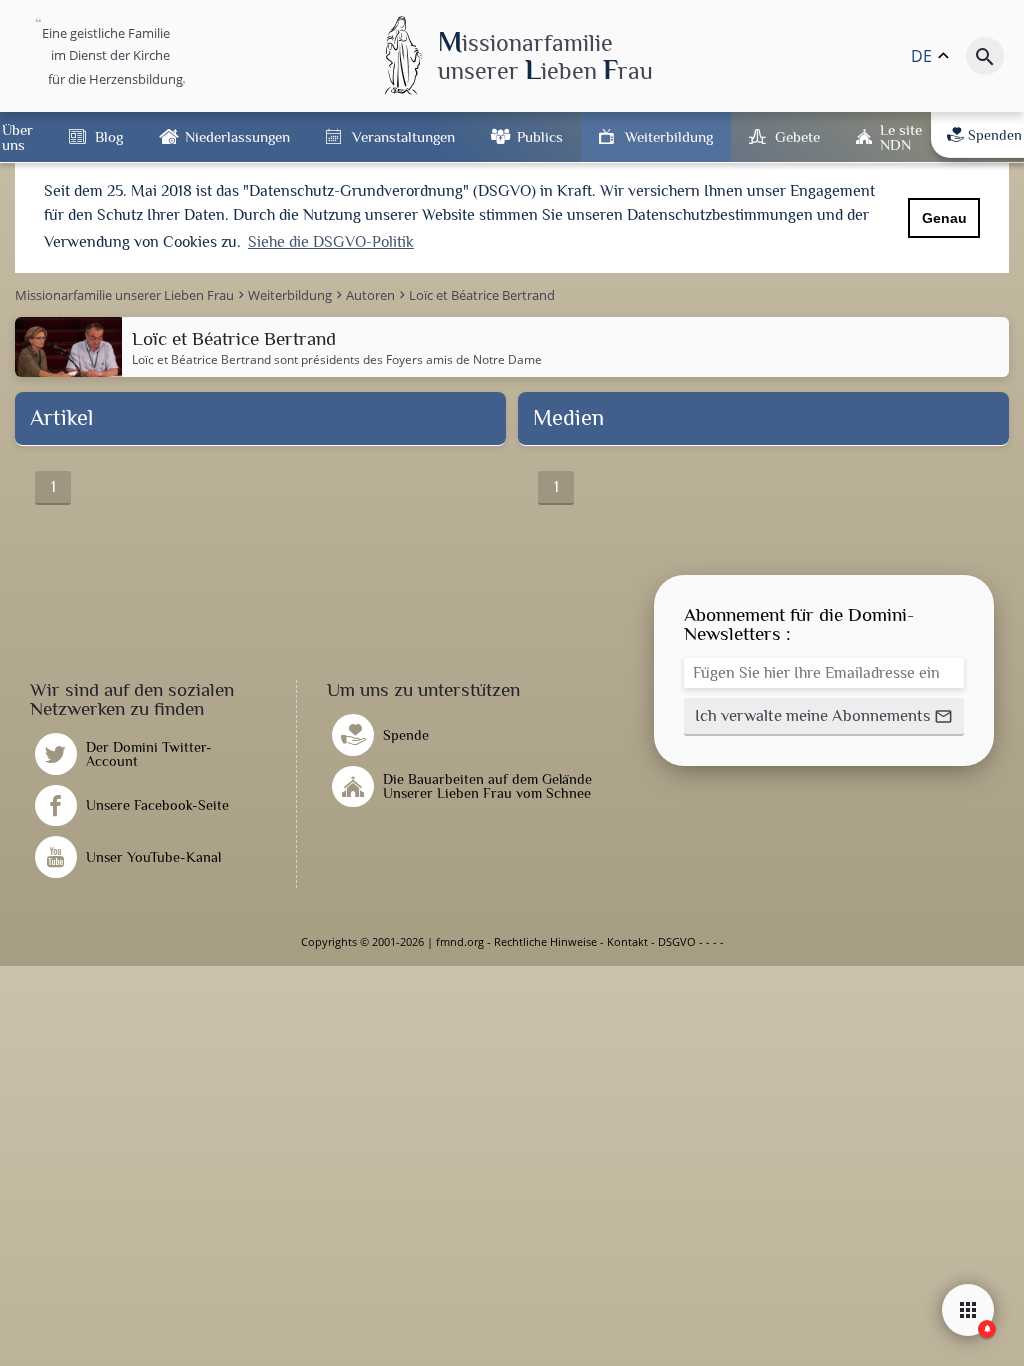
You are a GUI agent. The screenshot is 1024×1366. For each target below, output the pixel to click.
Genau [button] (944, 218)
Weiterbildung (669, 136)
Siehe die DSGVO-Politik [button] (331, 242)
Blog (109, 136)
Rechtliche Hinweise (545, 941)
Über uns (17, 137)
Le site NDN (901, 137)
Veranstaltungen (403, 136)
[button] (824, 717)
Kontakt (627, 941)
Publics (540, 136)
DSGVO (677, 941)
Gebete (797, 136)
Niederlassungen (237, 136)
